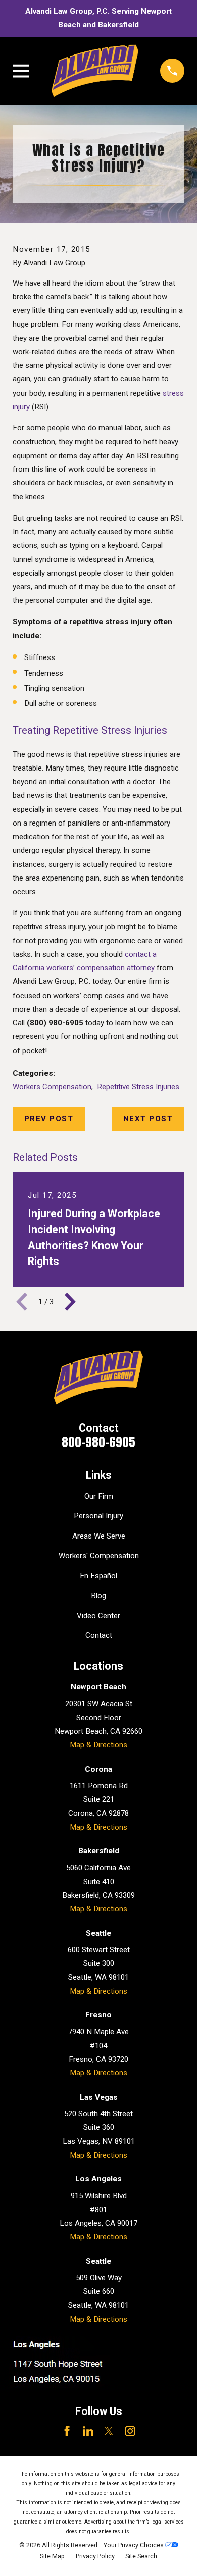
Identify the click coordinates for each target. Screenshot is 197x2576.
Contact (99, 1635)
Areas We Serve (99, 1536)
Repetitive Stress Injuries (138, 1087)
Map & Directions (98, 1745)
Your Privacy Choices (134, 2545)
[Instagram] (130, 2431)
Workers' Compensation (99, 1556)
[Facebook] (67, 2431)
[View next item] (70, 1302)
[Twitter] (109, 2431)
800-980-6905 (98, 1442)
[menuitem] (52, 2557)
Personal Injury (98, 1516)
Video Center (98, 1616)
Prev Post (49, 1119)
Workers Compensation (52, 1087)
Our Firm (99, 1496)
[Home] (95, 71)
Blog (98, 1596)
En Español (98, 1576)
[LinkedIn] (88, 2431)
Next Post (148, 1119)
